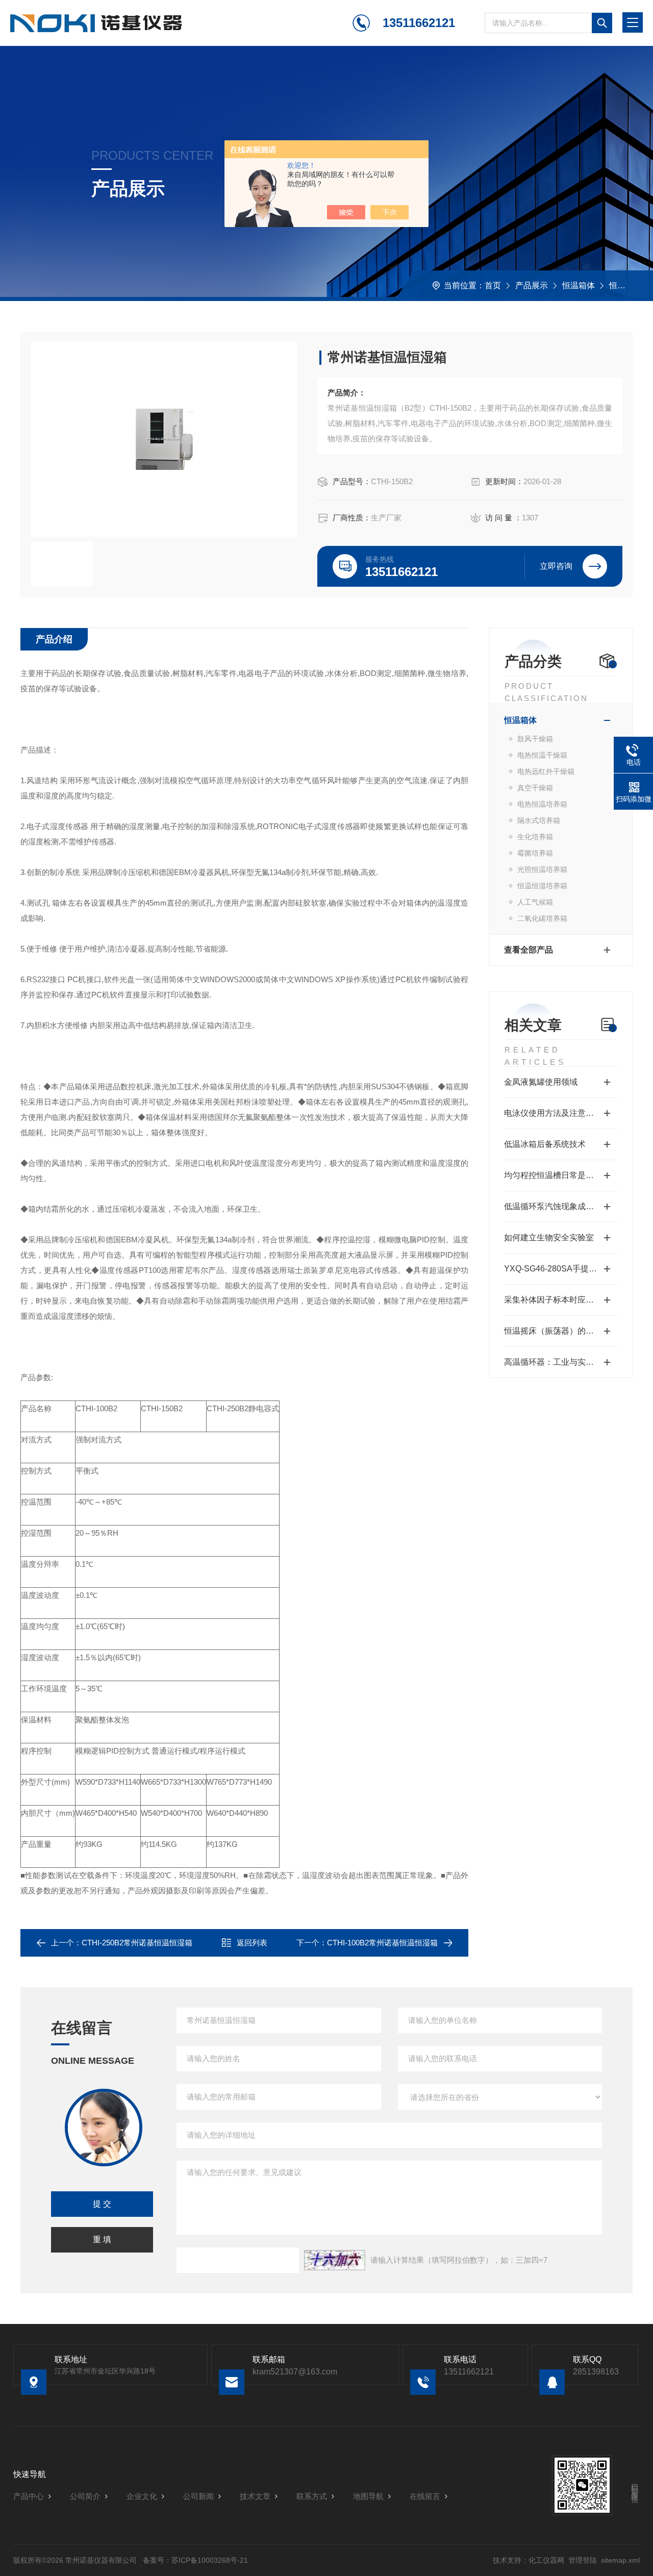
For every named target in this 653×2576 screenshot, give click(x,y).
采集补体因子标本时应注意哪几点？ (561, 1300)
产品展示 (532, 285)
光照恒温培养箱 (542, 869)
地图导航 (368, 2496)
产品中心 (29, 2496)
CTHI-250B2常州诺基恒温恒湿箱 (137, 1943)
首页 (493, 285)
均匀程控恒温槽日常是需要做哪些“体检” (561, 1175)
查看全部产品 (529, 950)
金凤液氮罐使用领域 (541, 1082)
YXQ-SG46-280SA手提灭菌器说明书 (561, 1269)
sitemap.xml (620, 2560)
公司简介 (85, 2496)
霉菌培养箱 (535, 853)
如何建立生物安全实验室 (549, 1237)
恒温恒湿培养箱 (542, 886)
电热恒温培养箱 (542, 804)
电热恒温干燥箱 (542, 755)
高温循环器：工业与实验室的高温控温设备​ (561, 1362)
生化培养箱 (535, 837)
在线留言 (425, 2496)
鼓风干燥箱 (535, 739)
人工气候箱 (535, 902)
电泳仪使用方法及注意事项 (553, 1113)
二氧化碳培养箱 (542, 918)
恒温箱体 (579, 285)
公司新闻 (198, 2496)
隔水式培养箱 (539, 820)
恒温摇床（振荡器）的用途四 (557, 1331)
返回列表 (252, 1943)
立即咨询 (556, 566)
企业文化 (142, 2496)
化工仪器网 (546, 2560)
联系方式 (312, 2496)
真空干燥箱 (535, 788)
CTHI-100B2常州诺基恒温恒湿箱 (382, 1943)
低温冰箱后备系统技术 (545, 1144)
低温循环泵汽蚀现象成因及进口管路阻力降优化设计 (561, 1206)
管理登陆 (583, 2560)
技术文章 (255, 2496)
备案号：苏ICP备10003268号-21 (195, 2560)
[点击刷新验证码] (335, 2260)
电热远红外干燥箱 (546, 771)
